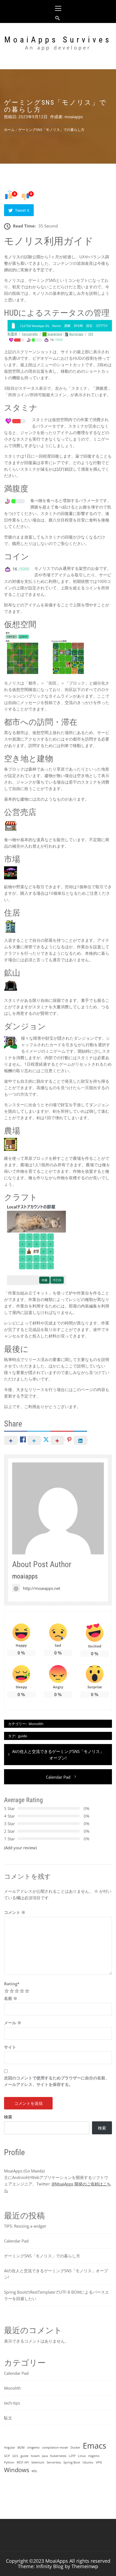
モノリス (12, 257)
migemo (94, 2456)
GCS (15, 2456)
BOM (21, 2448)
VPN (99, 2462)
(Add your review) (20, 1848)
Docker (75, 2448)
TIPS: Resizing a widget (25, 2226)
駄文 (8, 2418)
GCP (7, 2456)
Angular (10, 2448)
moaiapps (74, 117)
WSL (35, 2471)
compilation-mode (55, 2448)
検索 (8, 2117)
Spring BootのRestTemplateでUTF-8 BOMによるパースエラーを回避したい (57, 2295)
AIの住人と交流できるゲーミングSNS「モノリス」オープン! (56, 2274)
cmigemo (33, 2448)
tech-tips (12, 2403)
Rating (12, 1984)
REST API (23, 2462)
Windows (17, 2470)
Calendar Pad (16, 2241)
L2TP (72, 2456)
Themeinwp (85, 2566)
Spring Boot (72, 2462)
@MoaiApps (62, 2184)
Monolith (36, 1724)
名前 (11, 1998)
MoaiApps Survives (58, 40)
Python (9, 2462)
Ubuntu (88, 2462)
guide (23, 1736)
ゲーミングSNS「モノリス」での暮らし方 (42, 2256)
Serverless (54, 2462)
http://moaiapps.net (42, 1588)
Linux (82, 2456)
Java (45, 2456)
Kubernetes (58, 2456)
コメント (15, 1912)
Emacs (95, 2446)
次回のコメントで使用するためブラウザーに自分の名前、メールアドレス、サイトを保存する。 (57, 2081)
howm (35, 2456)
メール (13, 2023)
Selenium (38, 2462)
